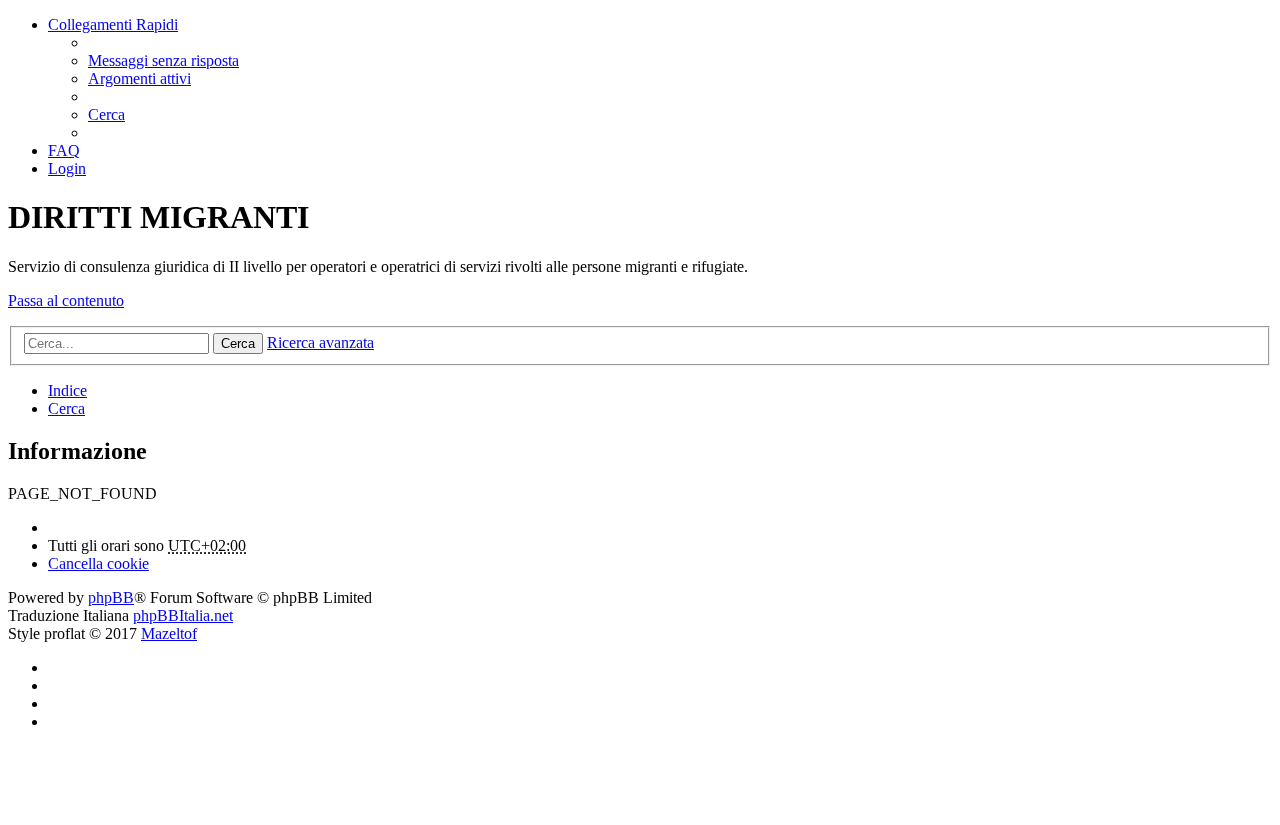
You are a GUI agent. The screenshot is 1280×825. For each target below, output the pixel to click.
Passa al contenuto (66, 300)
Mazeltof (169, 633)
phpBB (111, 597)
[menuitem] (163, 60)
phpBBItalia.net (183, 615)
